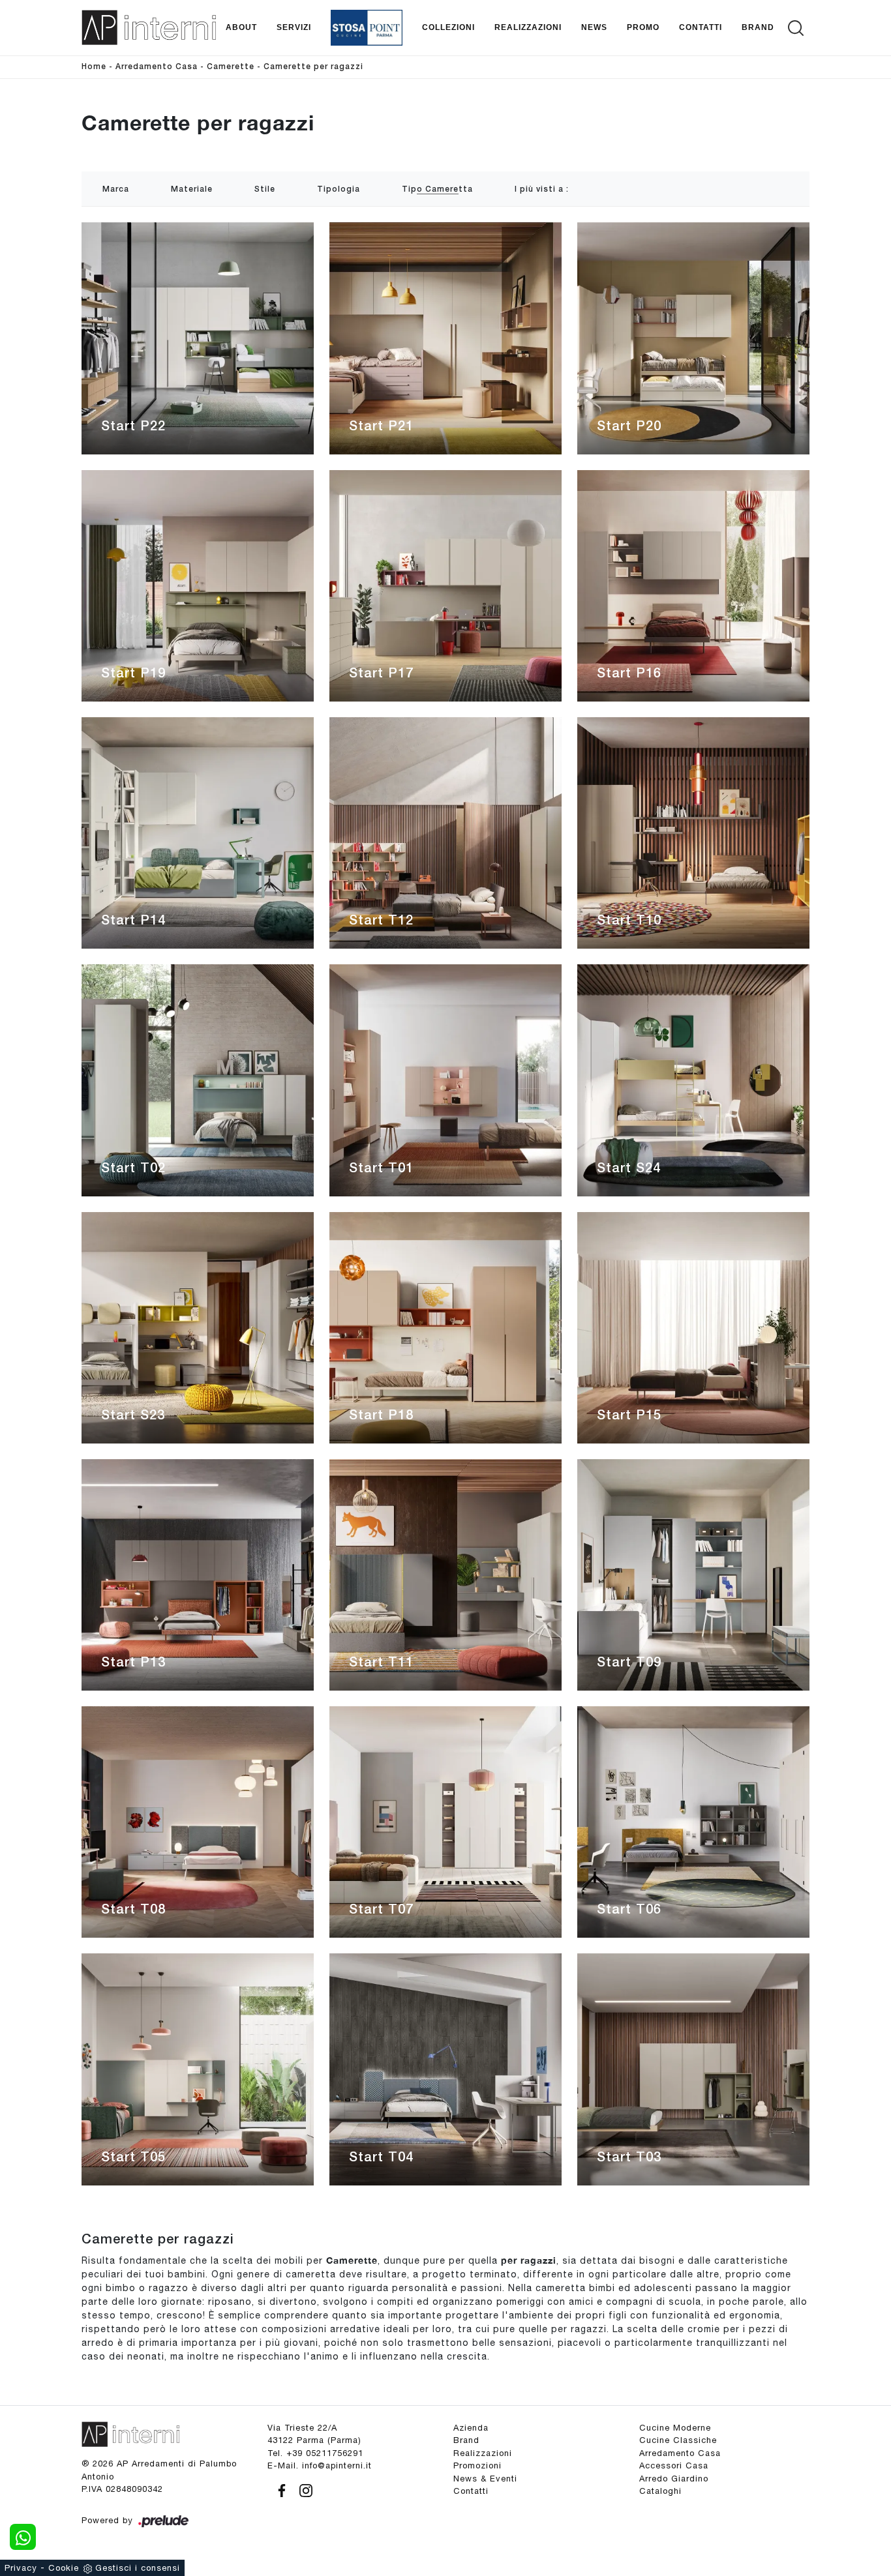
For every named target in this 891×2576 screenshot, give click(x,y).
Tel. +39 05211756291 (315, 2453)
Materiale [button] (192, 189)
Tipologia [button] (339, 189)
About (241, 27)
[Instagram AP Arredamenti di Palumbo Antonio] (302, 2489)
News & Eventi (485, 2479)
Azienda (471, 2428)
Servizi (294, 27)
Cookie (64, 2568)
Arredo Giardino (674, 2479)
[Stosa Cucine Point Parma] (367, 28)
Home (94, 67)
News (594, 27)
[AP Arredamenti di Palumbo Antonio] (149, 27)
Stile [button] (265, 189)
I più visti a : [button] (542, 189)
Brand (758, 27)
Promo (643, 27)
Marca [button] (116, 189)
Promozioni (477, 2465)
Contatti (701, 27)
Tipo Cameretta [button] (437, 189)
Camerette (231, 67)
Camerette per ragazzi (313, 67)
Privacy (21, 2568)
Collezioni (448, 27)
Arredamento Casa (157, 67)
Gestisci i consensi (138, 2568)
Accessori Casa (674, 2465)
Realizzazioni (528, 27)
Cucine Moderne (675, 2428)
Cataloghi (660, 2491)
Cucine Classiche (678, 2440)
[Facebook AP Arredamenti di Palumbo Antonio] (279, 2489)
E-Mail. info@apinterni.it (320, 2465)
